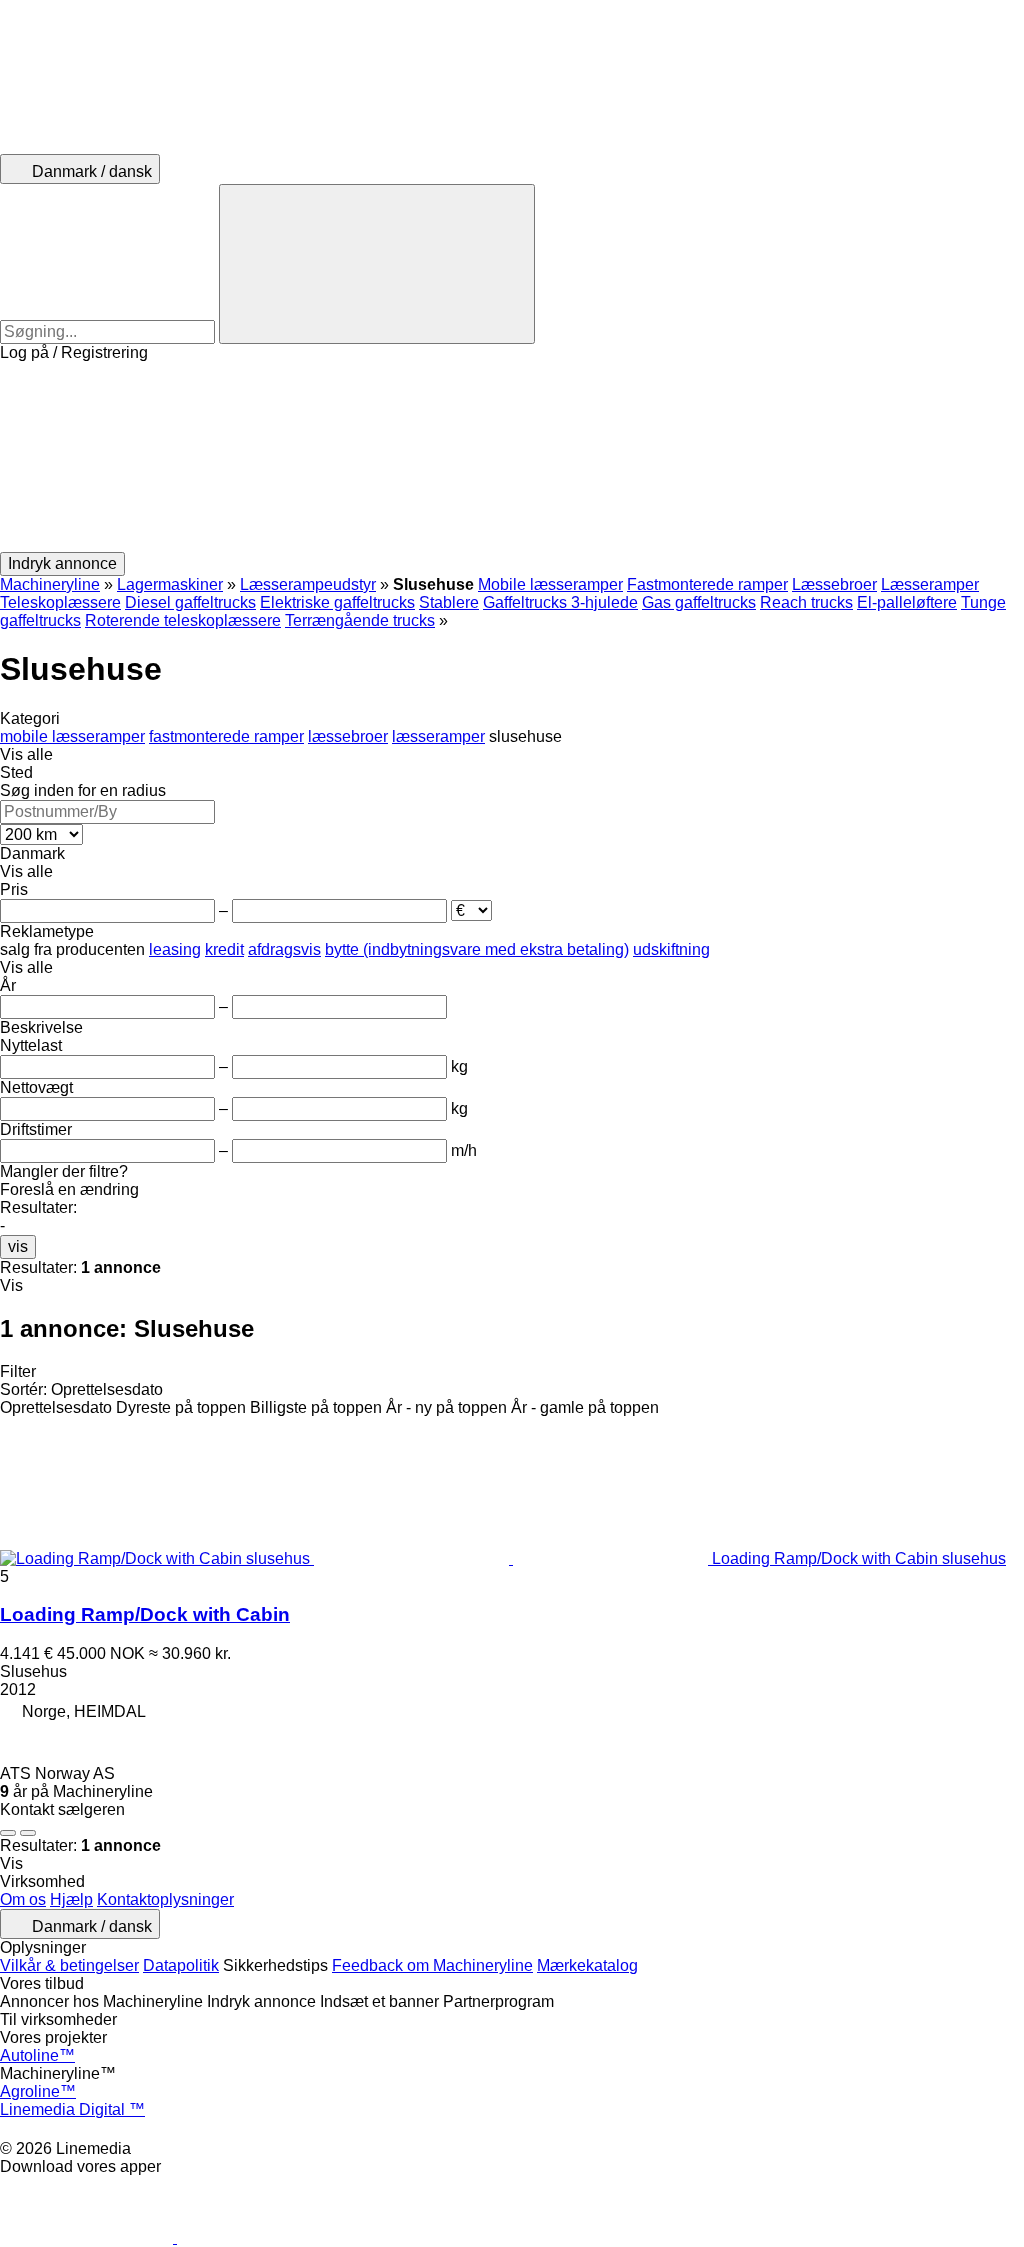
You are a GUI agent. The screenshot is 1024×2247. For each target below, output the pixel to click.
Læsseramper (930, 584)
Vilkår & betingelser (69, 1965)
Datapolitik (181, 1965)
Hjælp (71, 1899)
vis (18, 1246)
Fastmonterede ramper (707, 584)
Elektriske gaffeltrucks (337, 602)
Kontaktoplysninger (165, 1899)
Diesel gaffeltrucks (190, 602)
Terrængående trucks (360, 620)
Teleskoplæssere (60, 602)
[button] (512, 457)
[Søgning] (377, 264)
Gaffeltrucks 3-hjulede (560, 602)
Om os (23, 1899)
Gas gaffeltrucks (699, 602)
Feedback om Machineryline (432, 1965)
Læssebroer (834, 584)
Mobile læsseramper (550, 584)
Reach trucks (806, 602)
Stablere (449, 602)
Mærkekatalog (587, 1965)
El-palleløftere (907, 602)
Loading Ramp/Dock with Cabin (145, 1614)
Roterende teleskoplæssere (183, 620)
